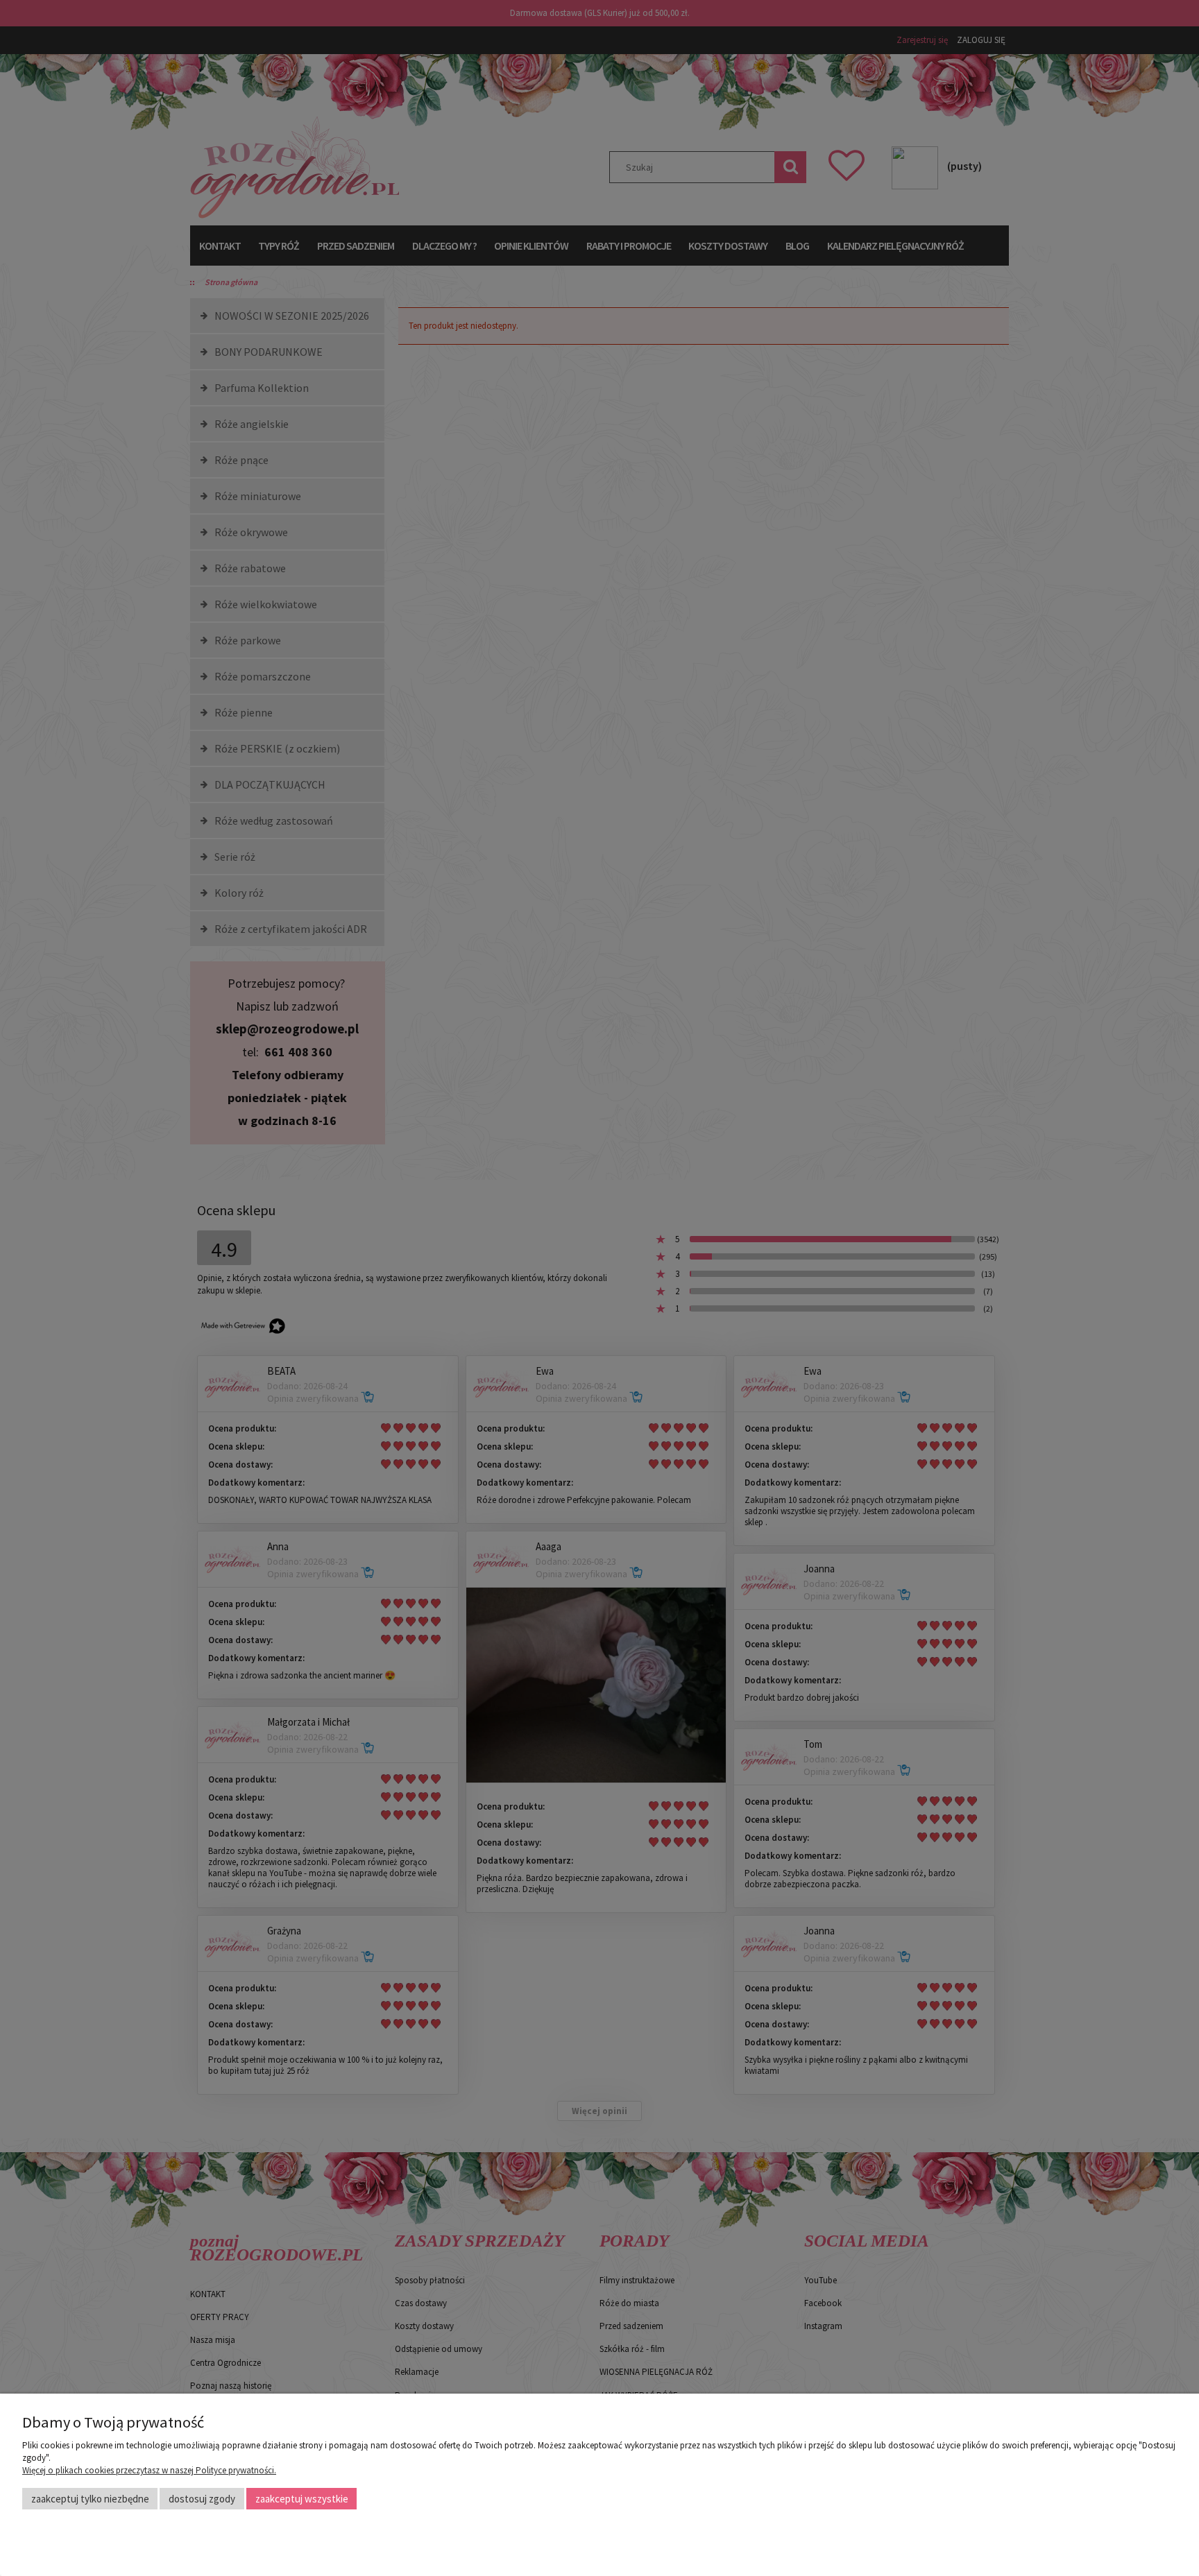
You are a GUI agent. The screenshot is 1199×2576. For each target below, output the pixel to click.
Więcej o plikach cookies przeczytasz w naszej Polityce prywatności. (149, 2470)
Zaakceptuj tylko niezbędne (90, 2499)
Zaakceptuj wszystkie (302, 2499)
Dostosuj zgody (202, 2499)
